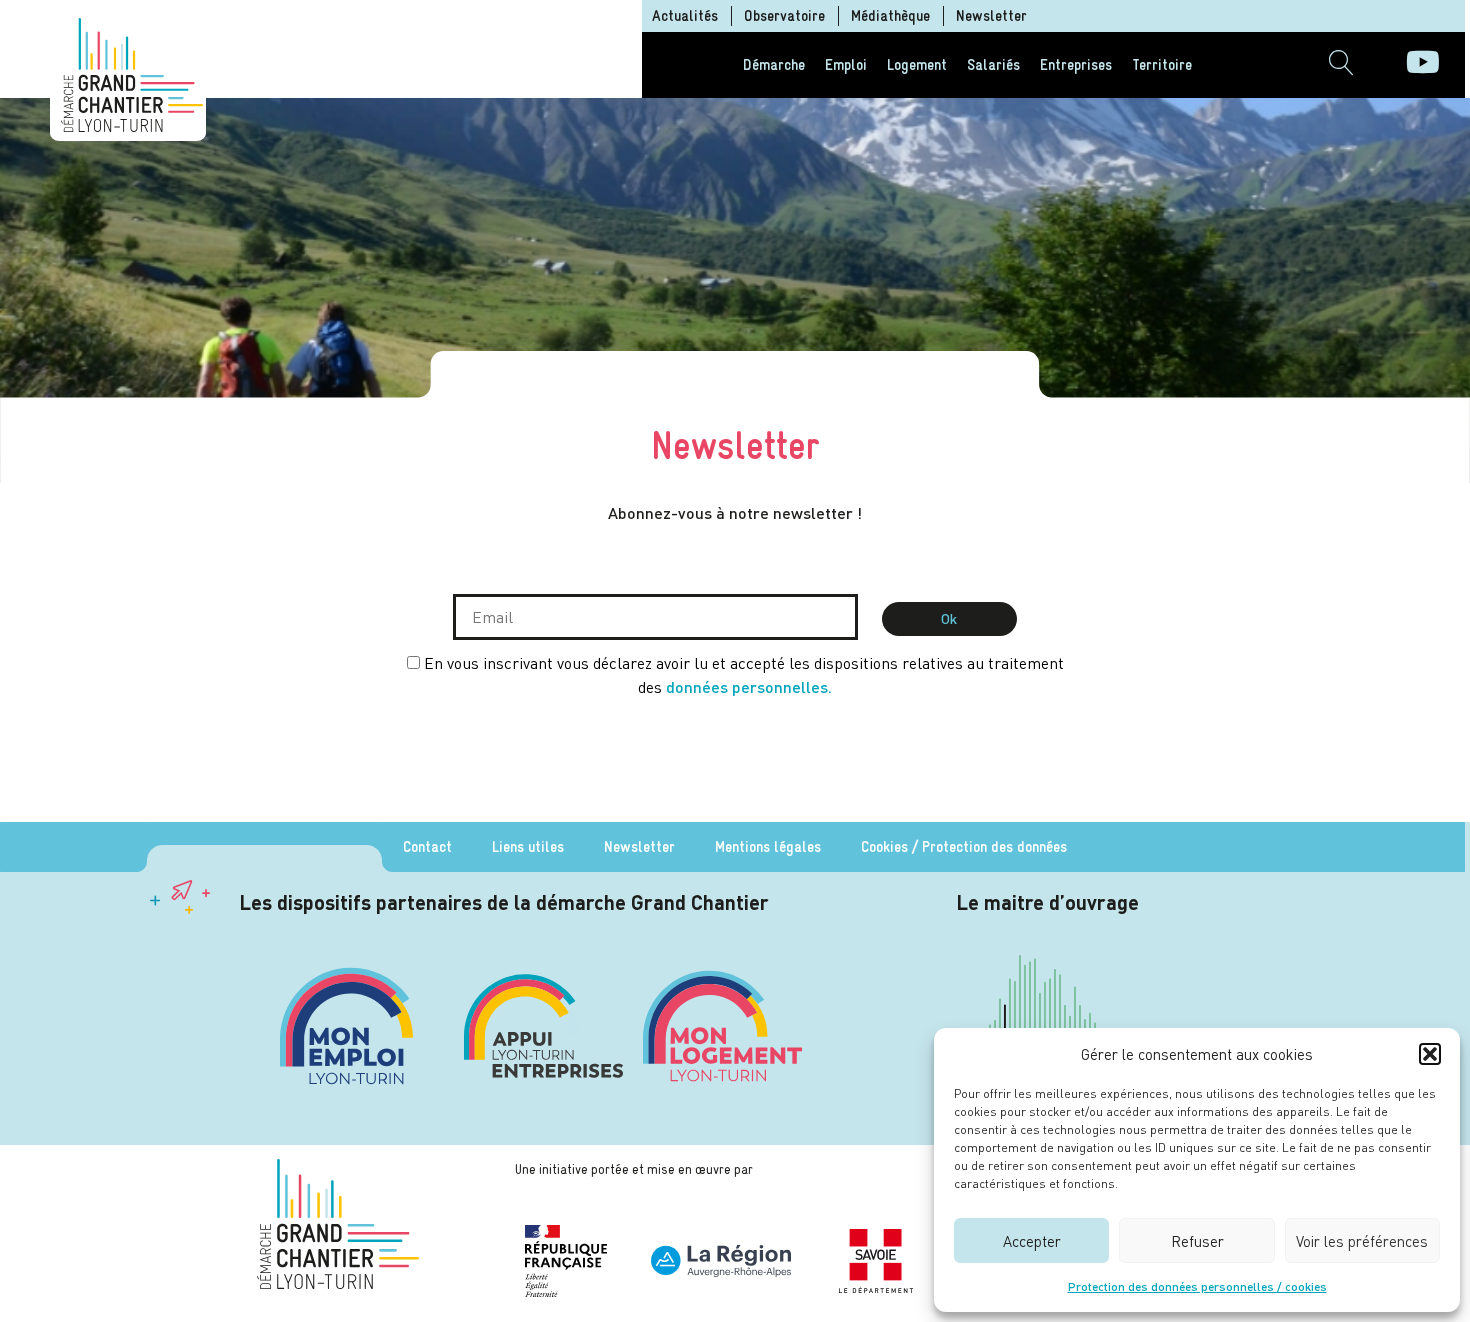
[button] (1430, 1054)
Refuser (1197, 1241)
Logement (917, 64)
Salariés (993, 64)
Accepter (1032, 1241)
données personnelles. (749, 686)
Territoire (1162, 64)
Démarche (774, 64)
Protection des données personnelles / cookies (1197, 1286)
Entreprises (1076, 64)
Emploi (846, 64)
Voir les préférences (1362, 1241)
